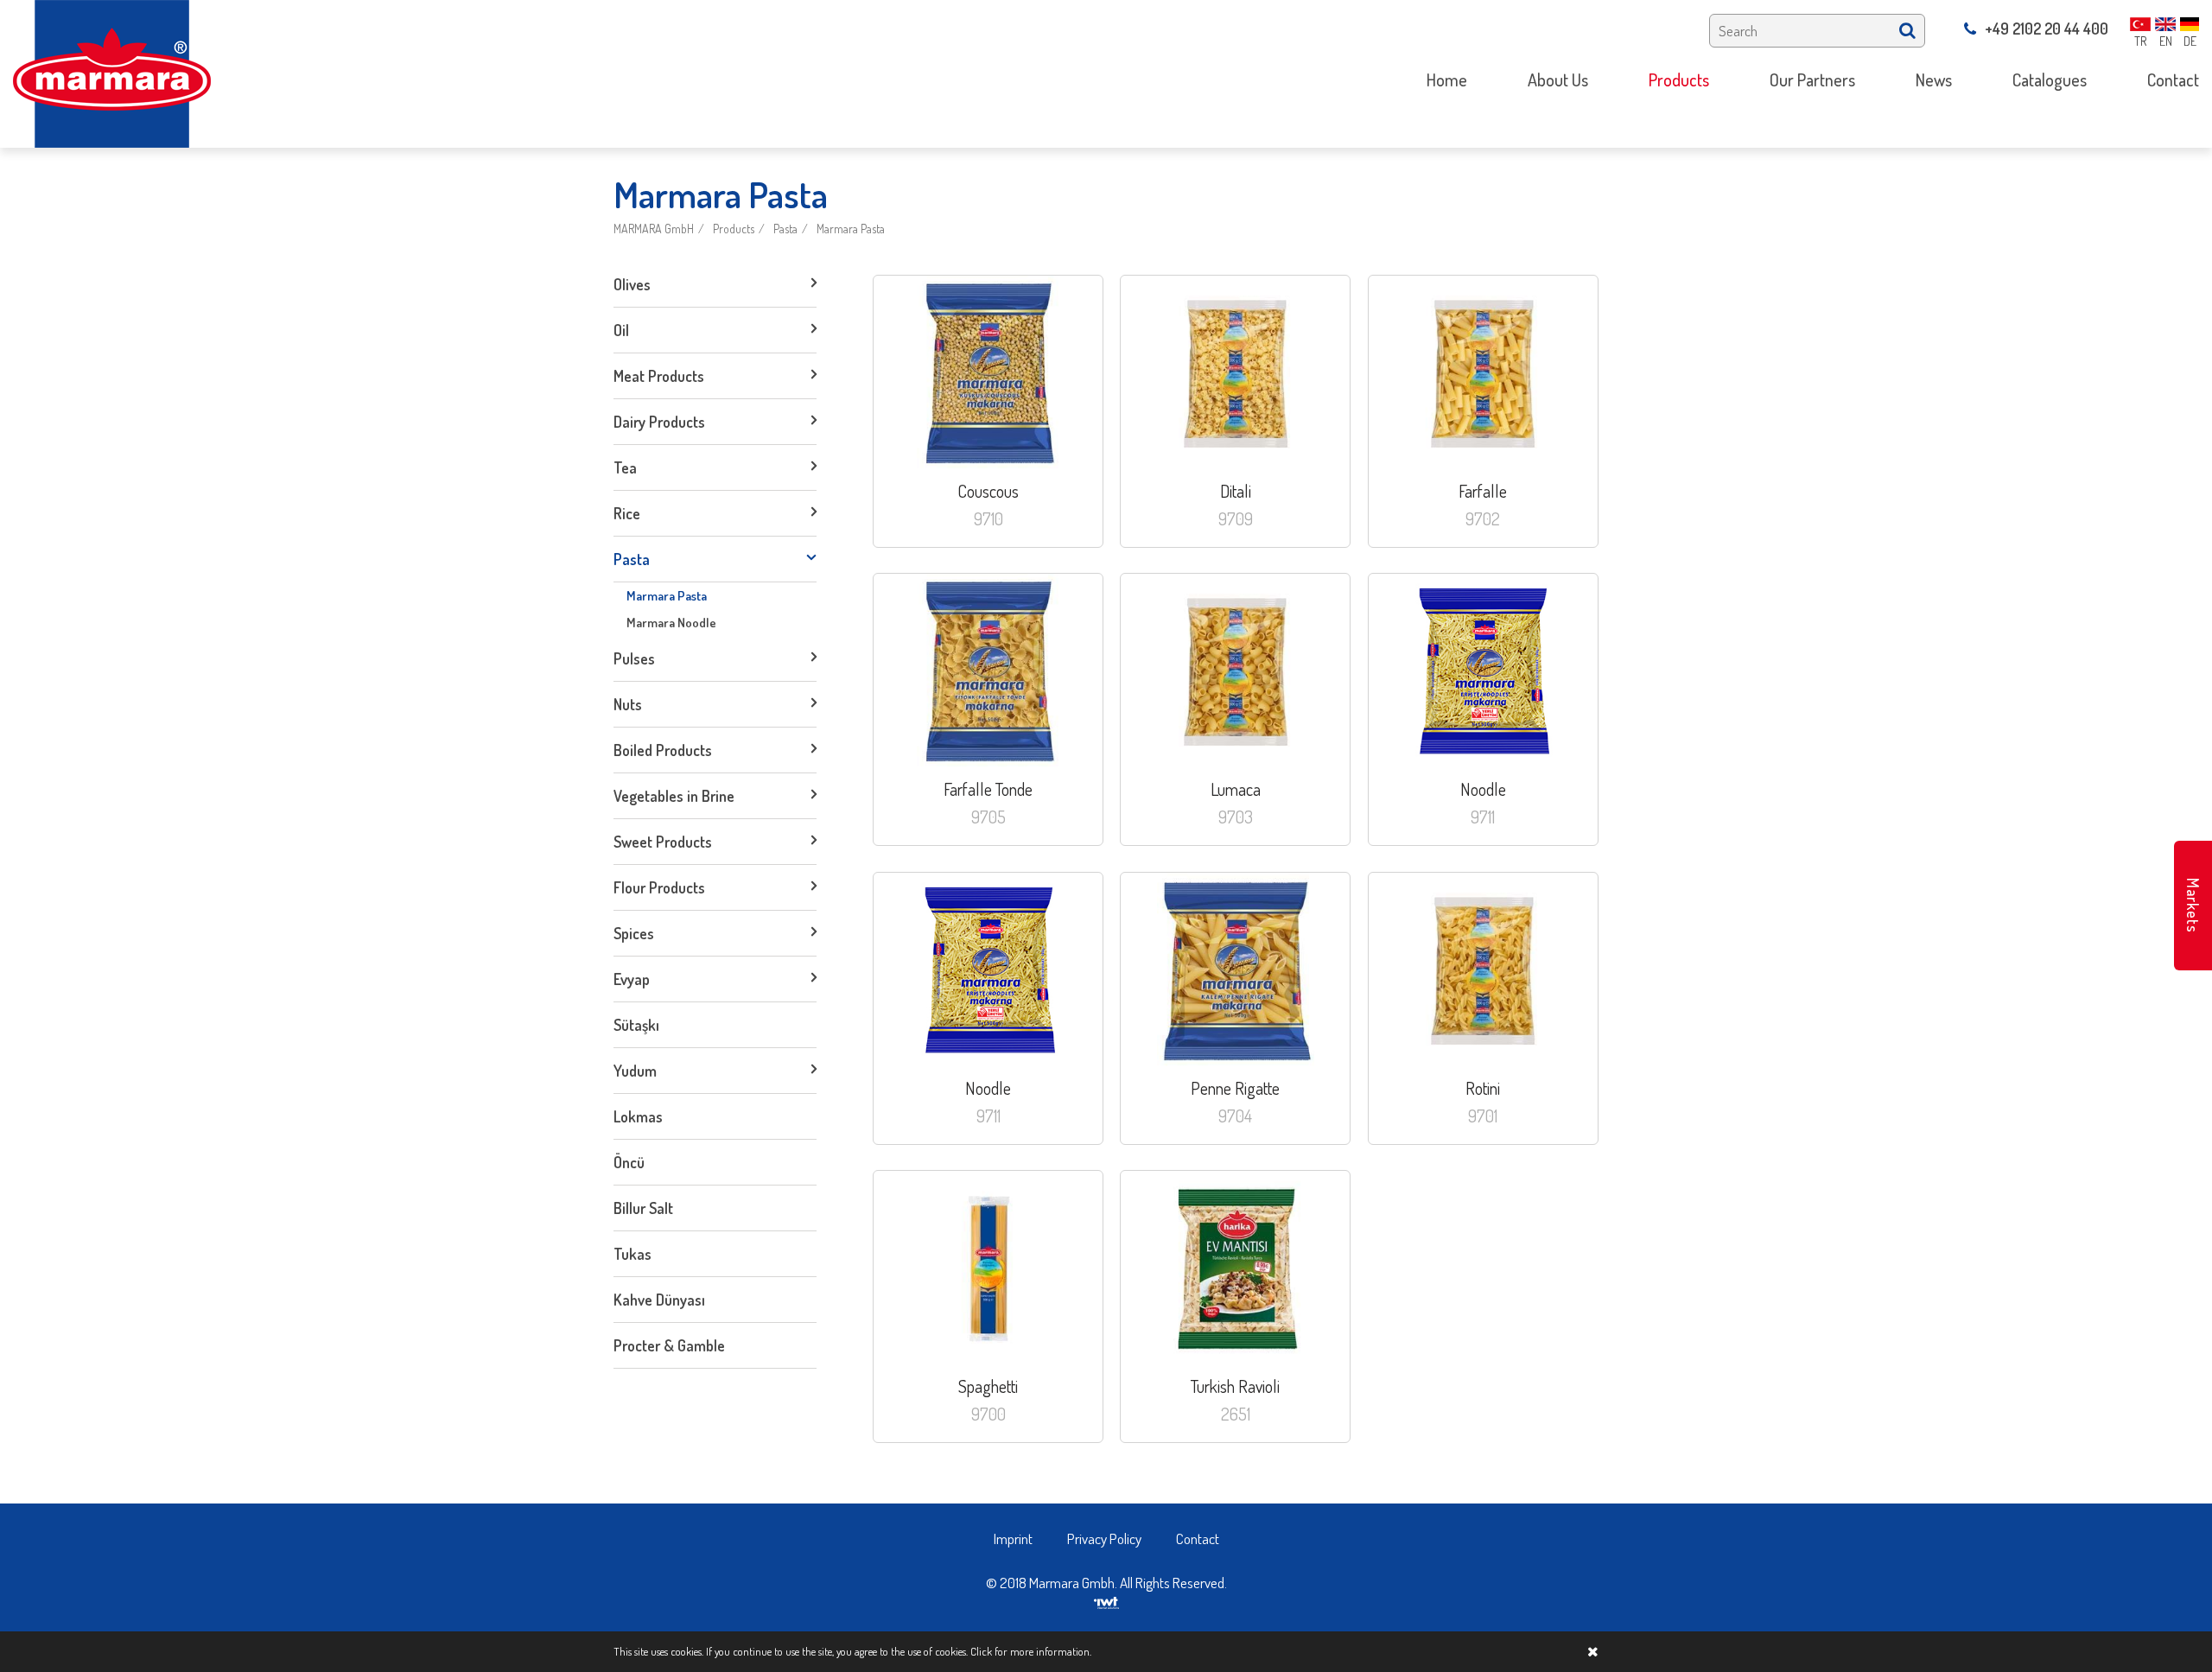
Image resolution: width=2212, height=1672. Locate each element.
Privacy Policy (1104, 1538)
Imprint (1013, 1538)
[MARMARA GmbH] (112, 72)
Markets (2193, 906)
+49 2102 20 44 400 (2047, 29)
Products (734, 229)
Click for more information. (1031, 1651)
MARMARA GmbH (654, 229)
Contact (1198, 1538)
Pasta (785, 229)
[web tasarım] (1106, 1601)
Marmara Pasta (851, 229)
